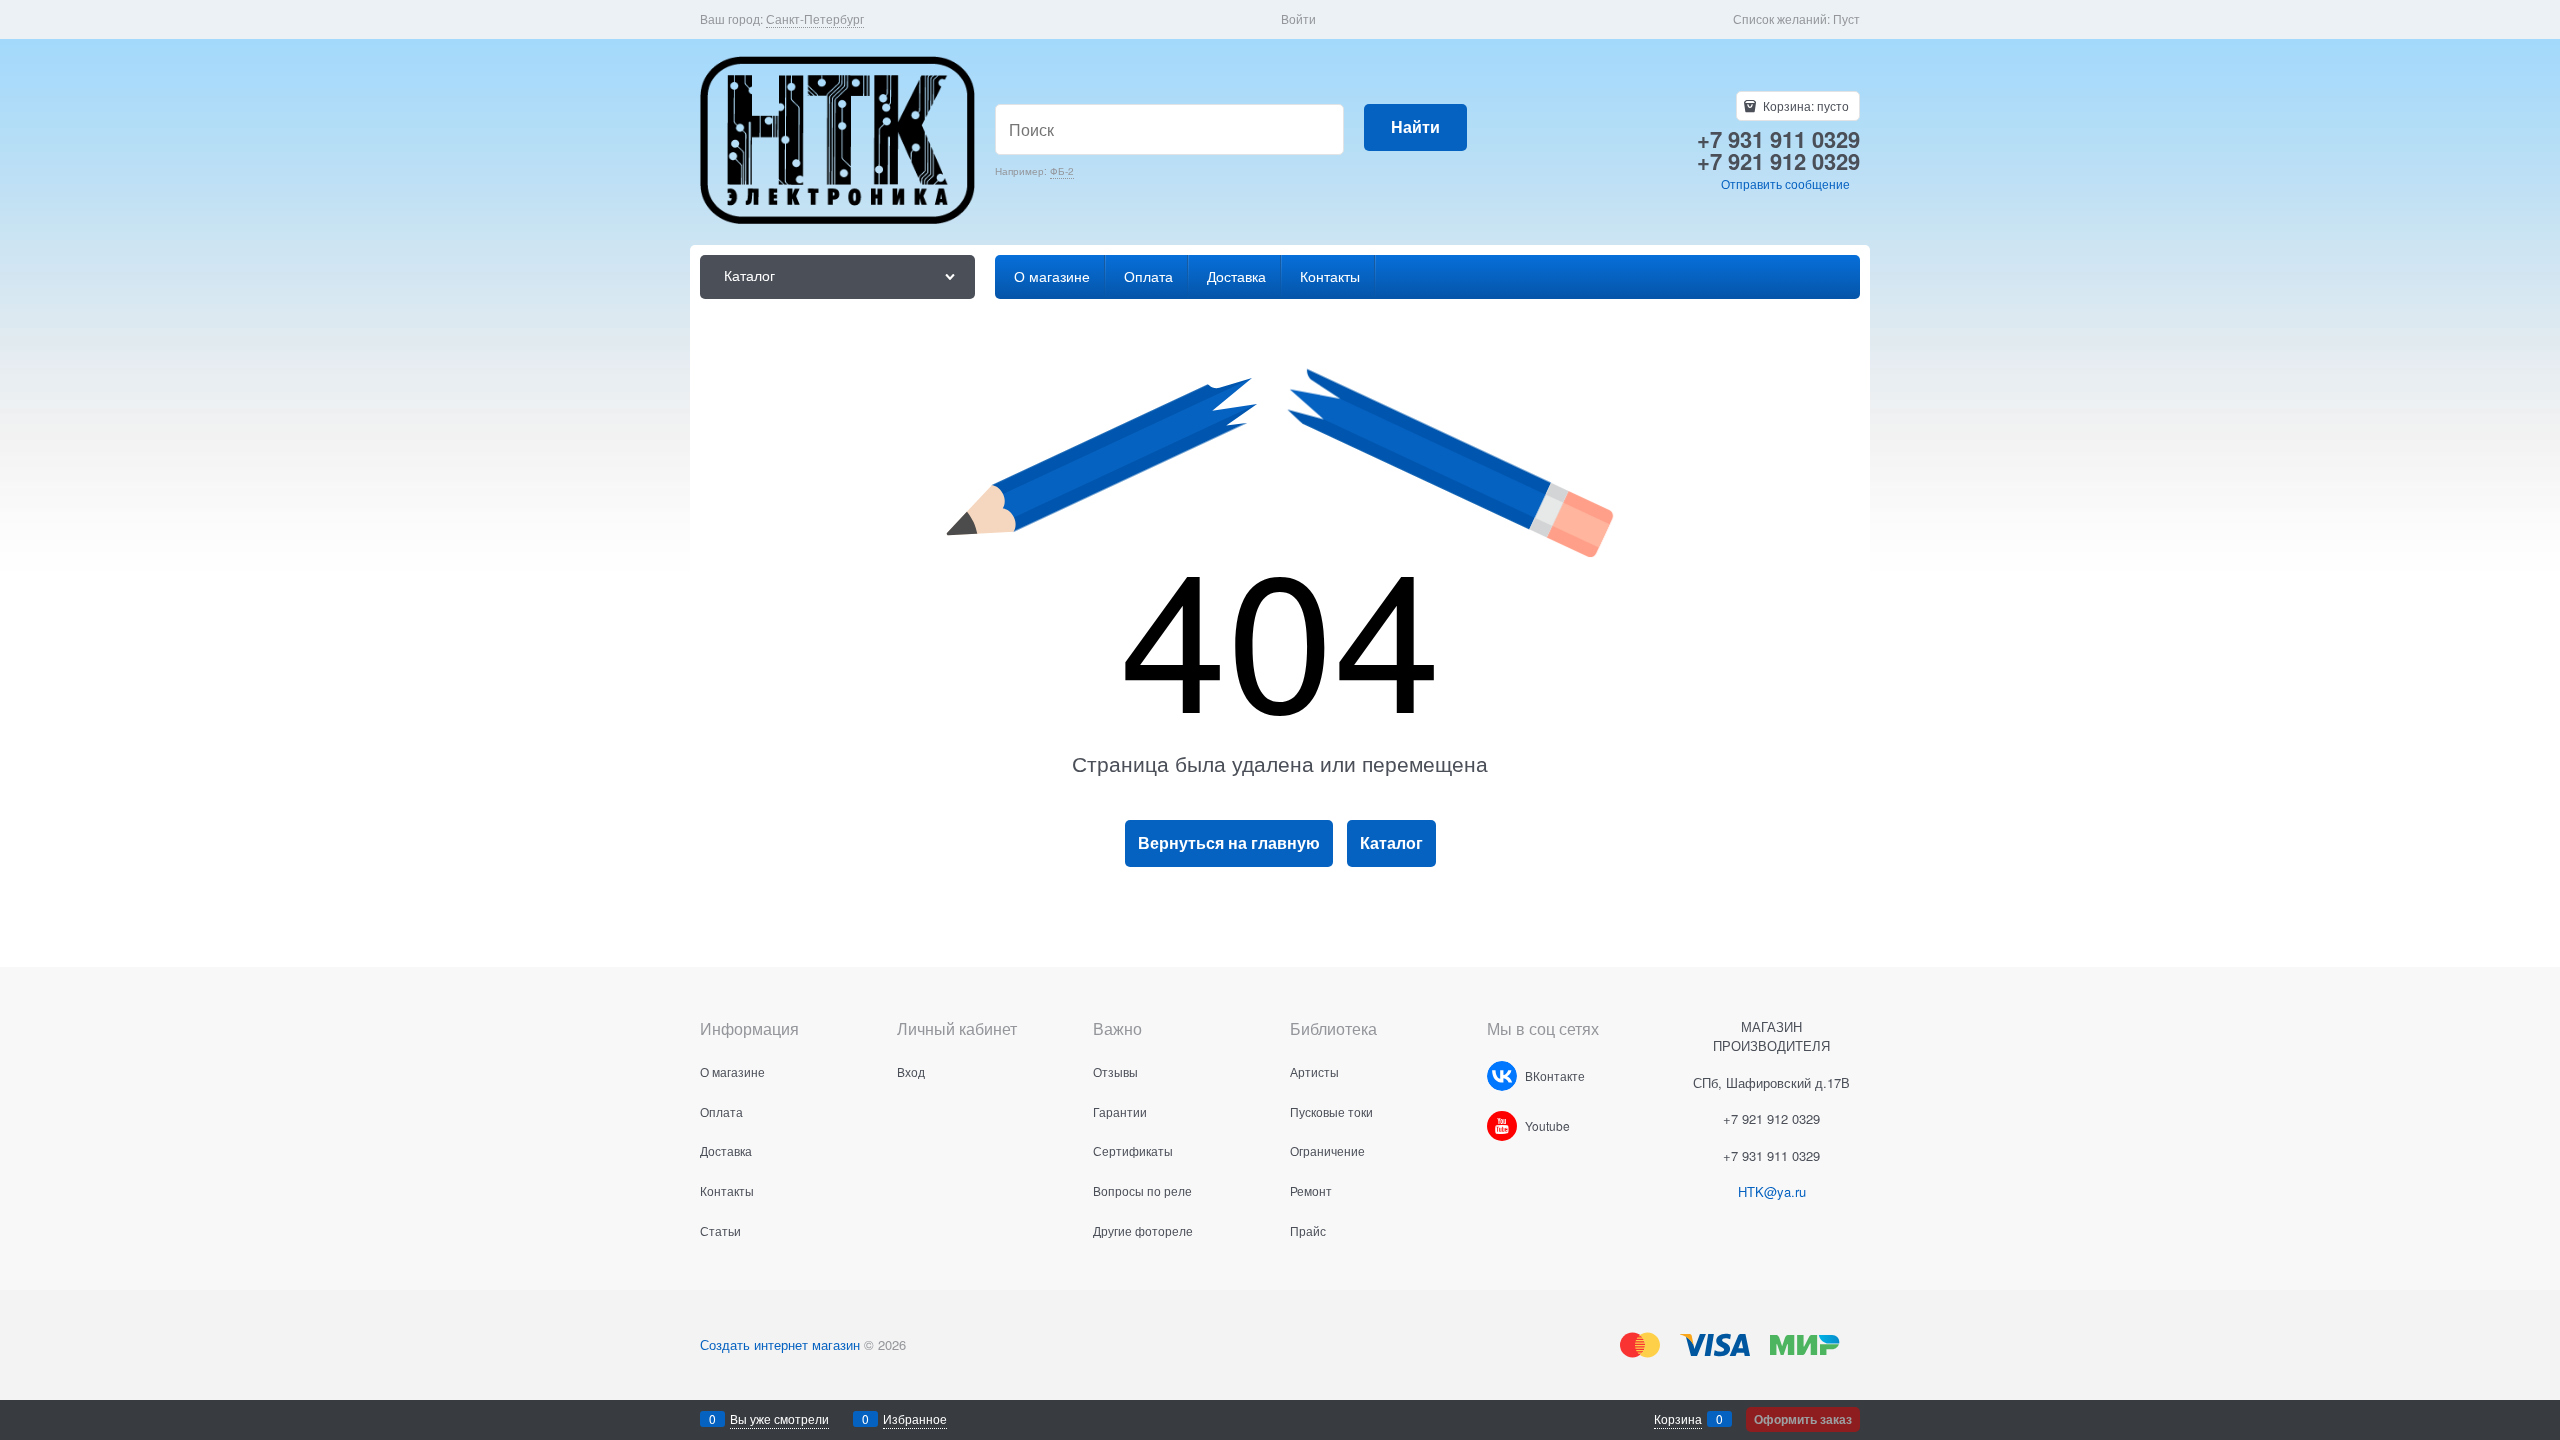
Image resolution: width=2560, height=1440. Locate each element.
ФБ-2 (1062, 171)
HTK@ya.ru (1772, 1191)
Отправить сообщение (1785, 183)
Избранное (915, 1418)
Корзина (1678, 1418)
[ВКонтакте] (1502, 1076)
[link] (815, 19)
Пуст (1846, 18)
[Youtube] (1502, 1126)
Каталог (1391, 842)
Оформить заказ (1803, 1419)
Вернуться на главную (1229, 842)
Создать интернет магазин (780, 1344)
